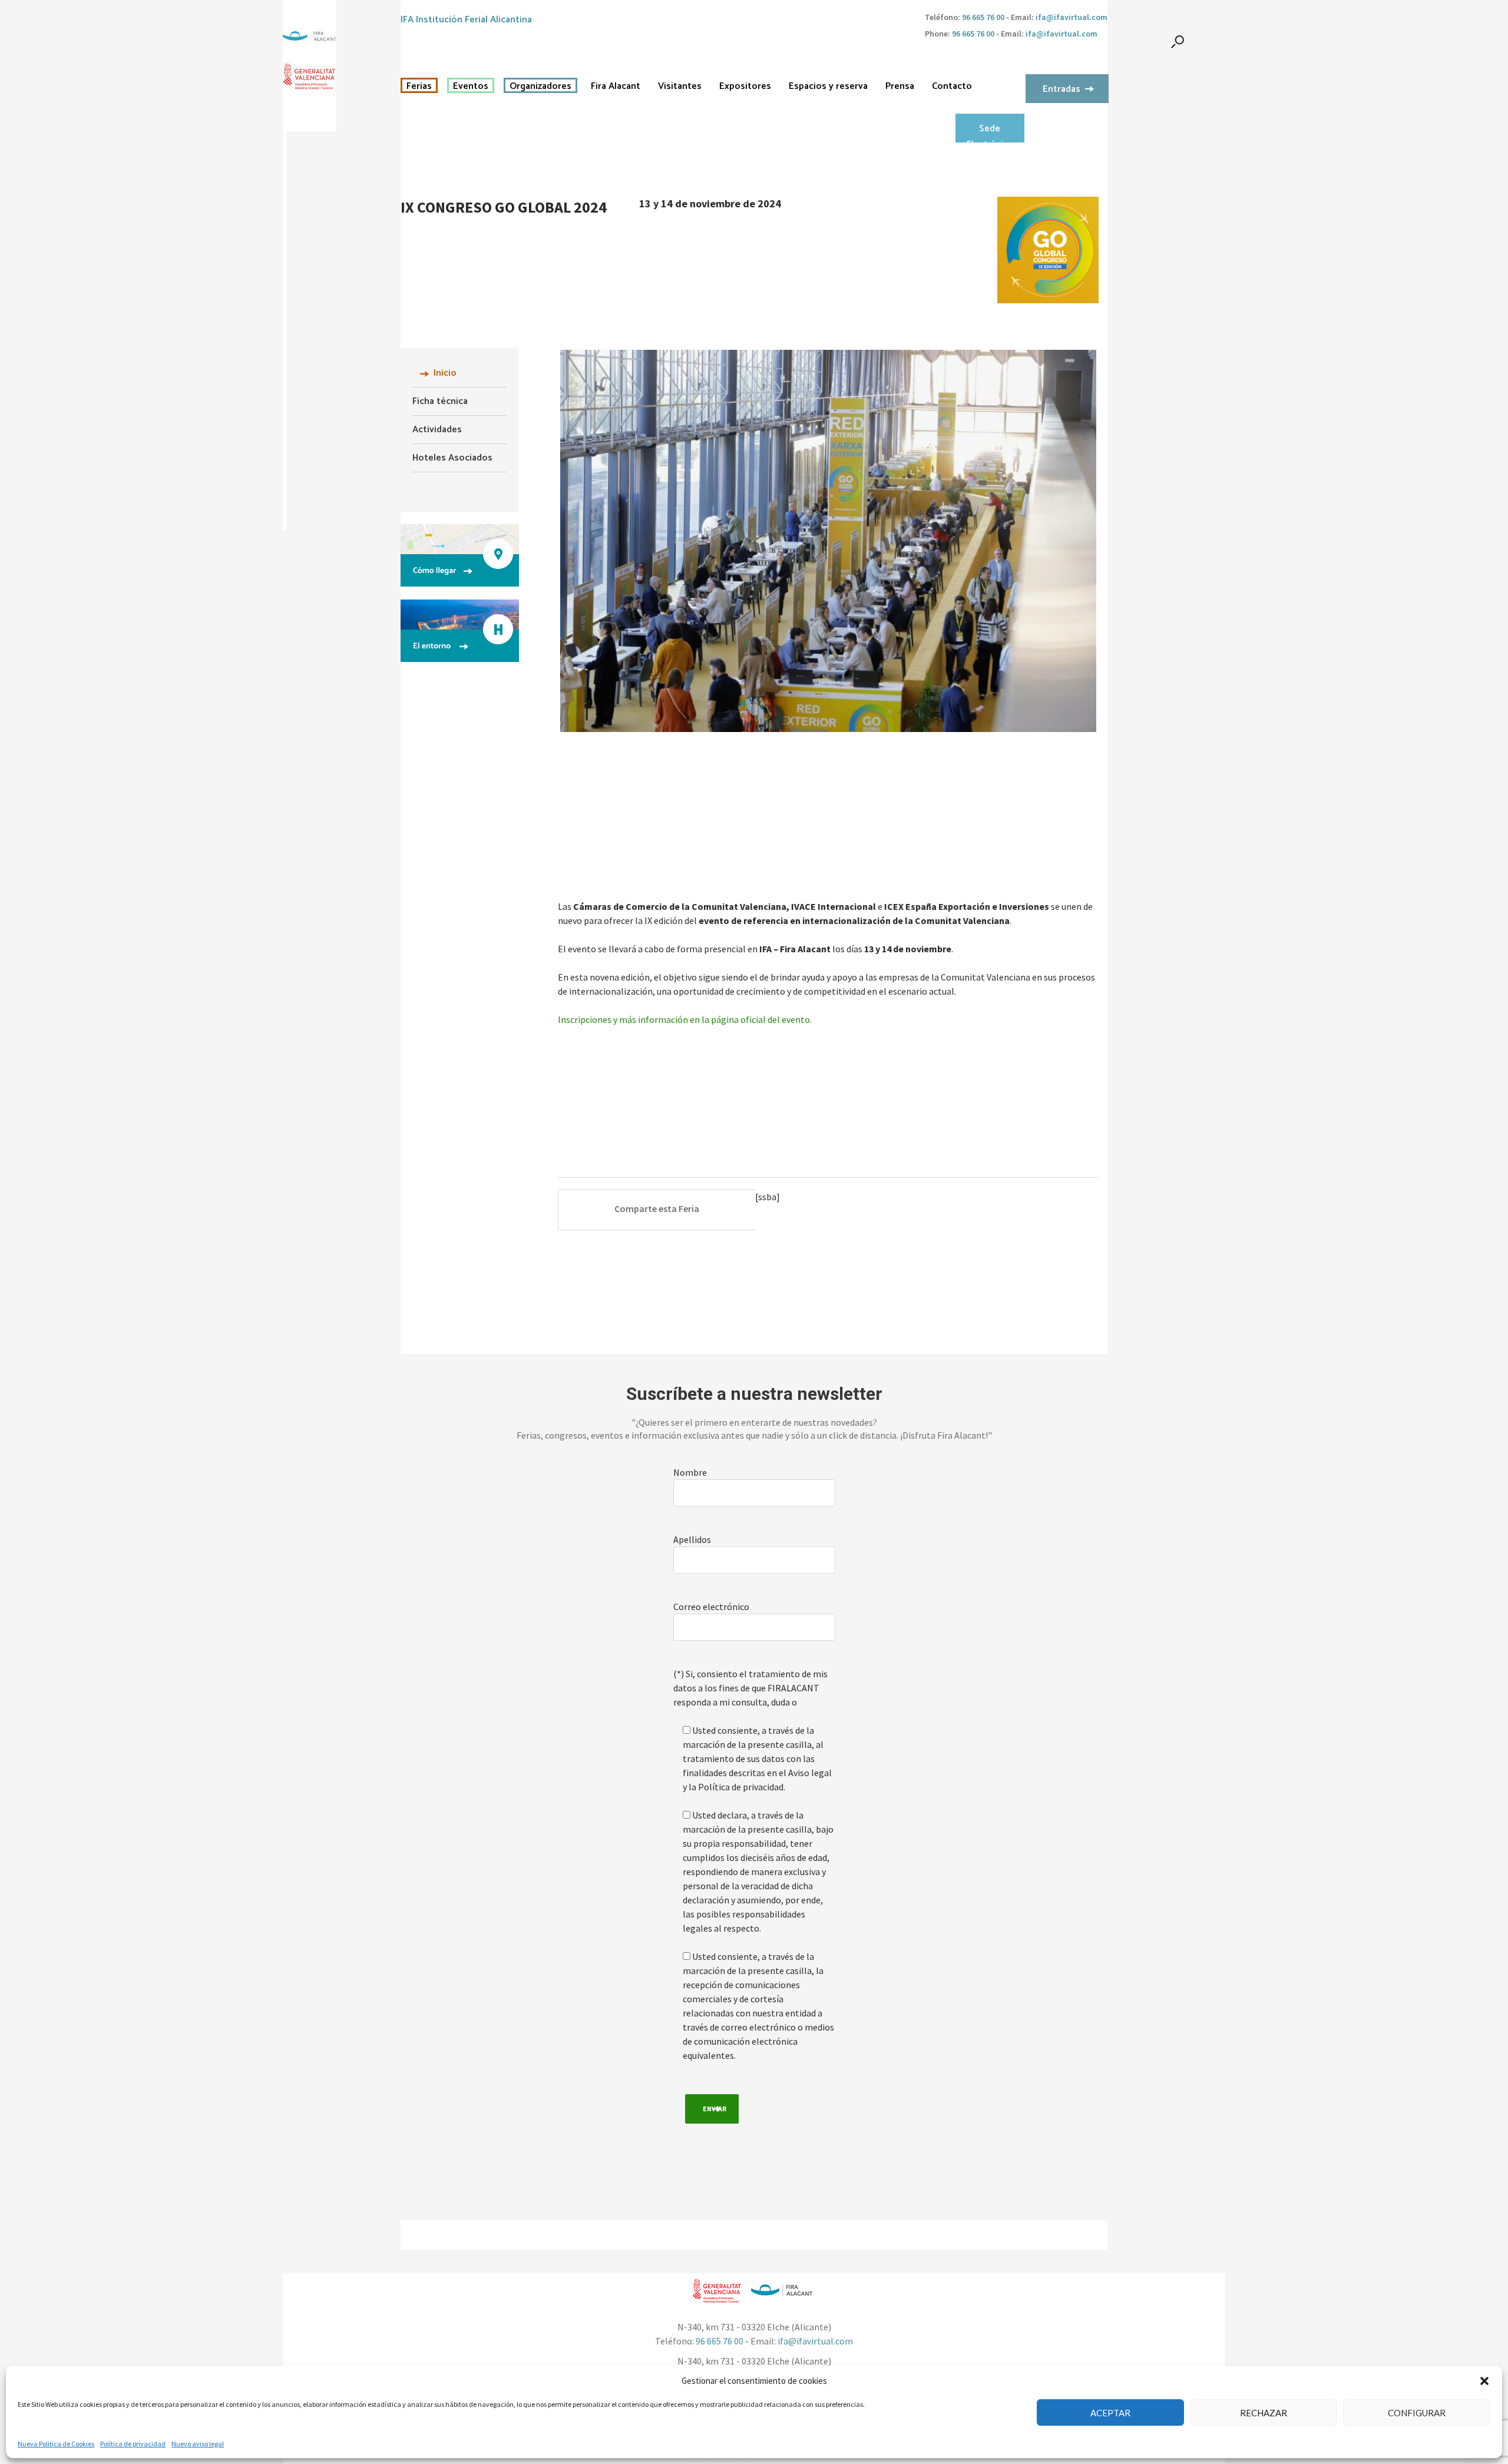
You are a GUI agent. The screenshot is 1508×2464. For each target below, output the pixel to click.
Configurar (1417, 2413)
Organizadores (540, 87)
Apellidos (692, 1539)
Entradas (1061, 89)
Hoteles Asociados (452, 458)
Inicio (445, 373)
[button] (1484, 2381)
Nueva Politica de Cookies (56, 2444)
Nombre (690, 1472)
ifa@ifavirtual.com (1072, 17)
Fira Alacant (616, 87)
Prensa (900, 87)
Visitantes (680, 87)
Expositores (745, 87)
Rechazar (1264, 2413)
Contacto (952, 87)
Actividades (437, 430)
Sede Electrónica (990, 132)
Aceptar (1110, 2413)
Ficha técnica (440, 401)
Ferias (419, 87)
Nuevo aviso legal (198, 2444)
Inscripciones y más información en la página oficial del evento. (686, 1019)
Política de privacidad (133, 2444)
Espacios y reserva (828, 87)
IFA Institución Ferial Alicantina (466, 20)
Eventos (471, 87)
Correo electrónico (711, 1607)
